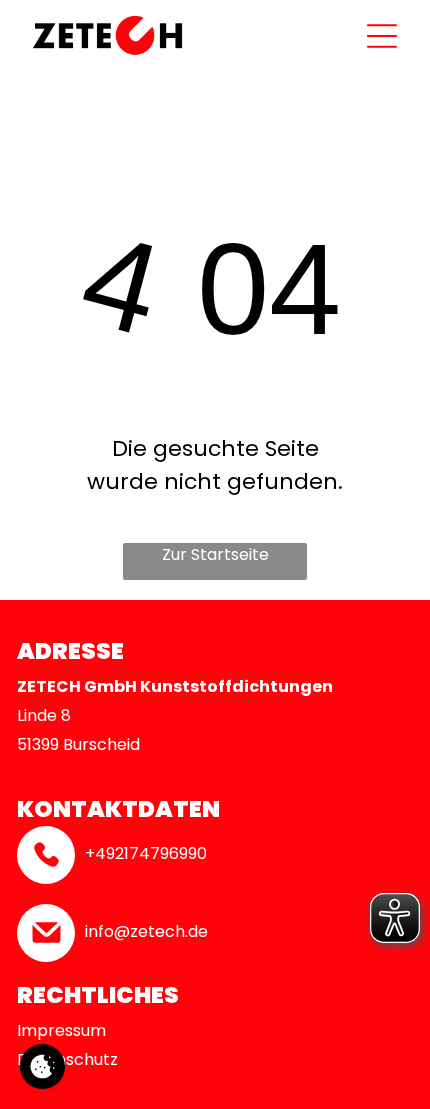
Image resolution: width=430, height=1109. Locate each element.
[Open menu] (382, 36)
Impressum (61, 1030)
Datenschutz (67, 1059)
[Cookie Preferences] (42, 1066)
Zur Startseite (215, 554)
